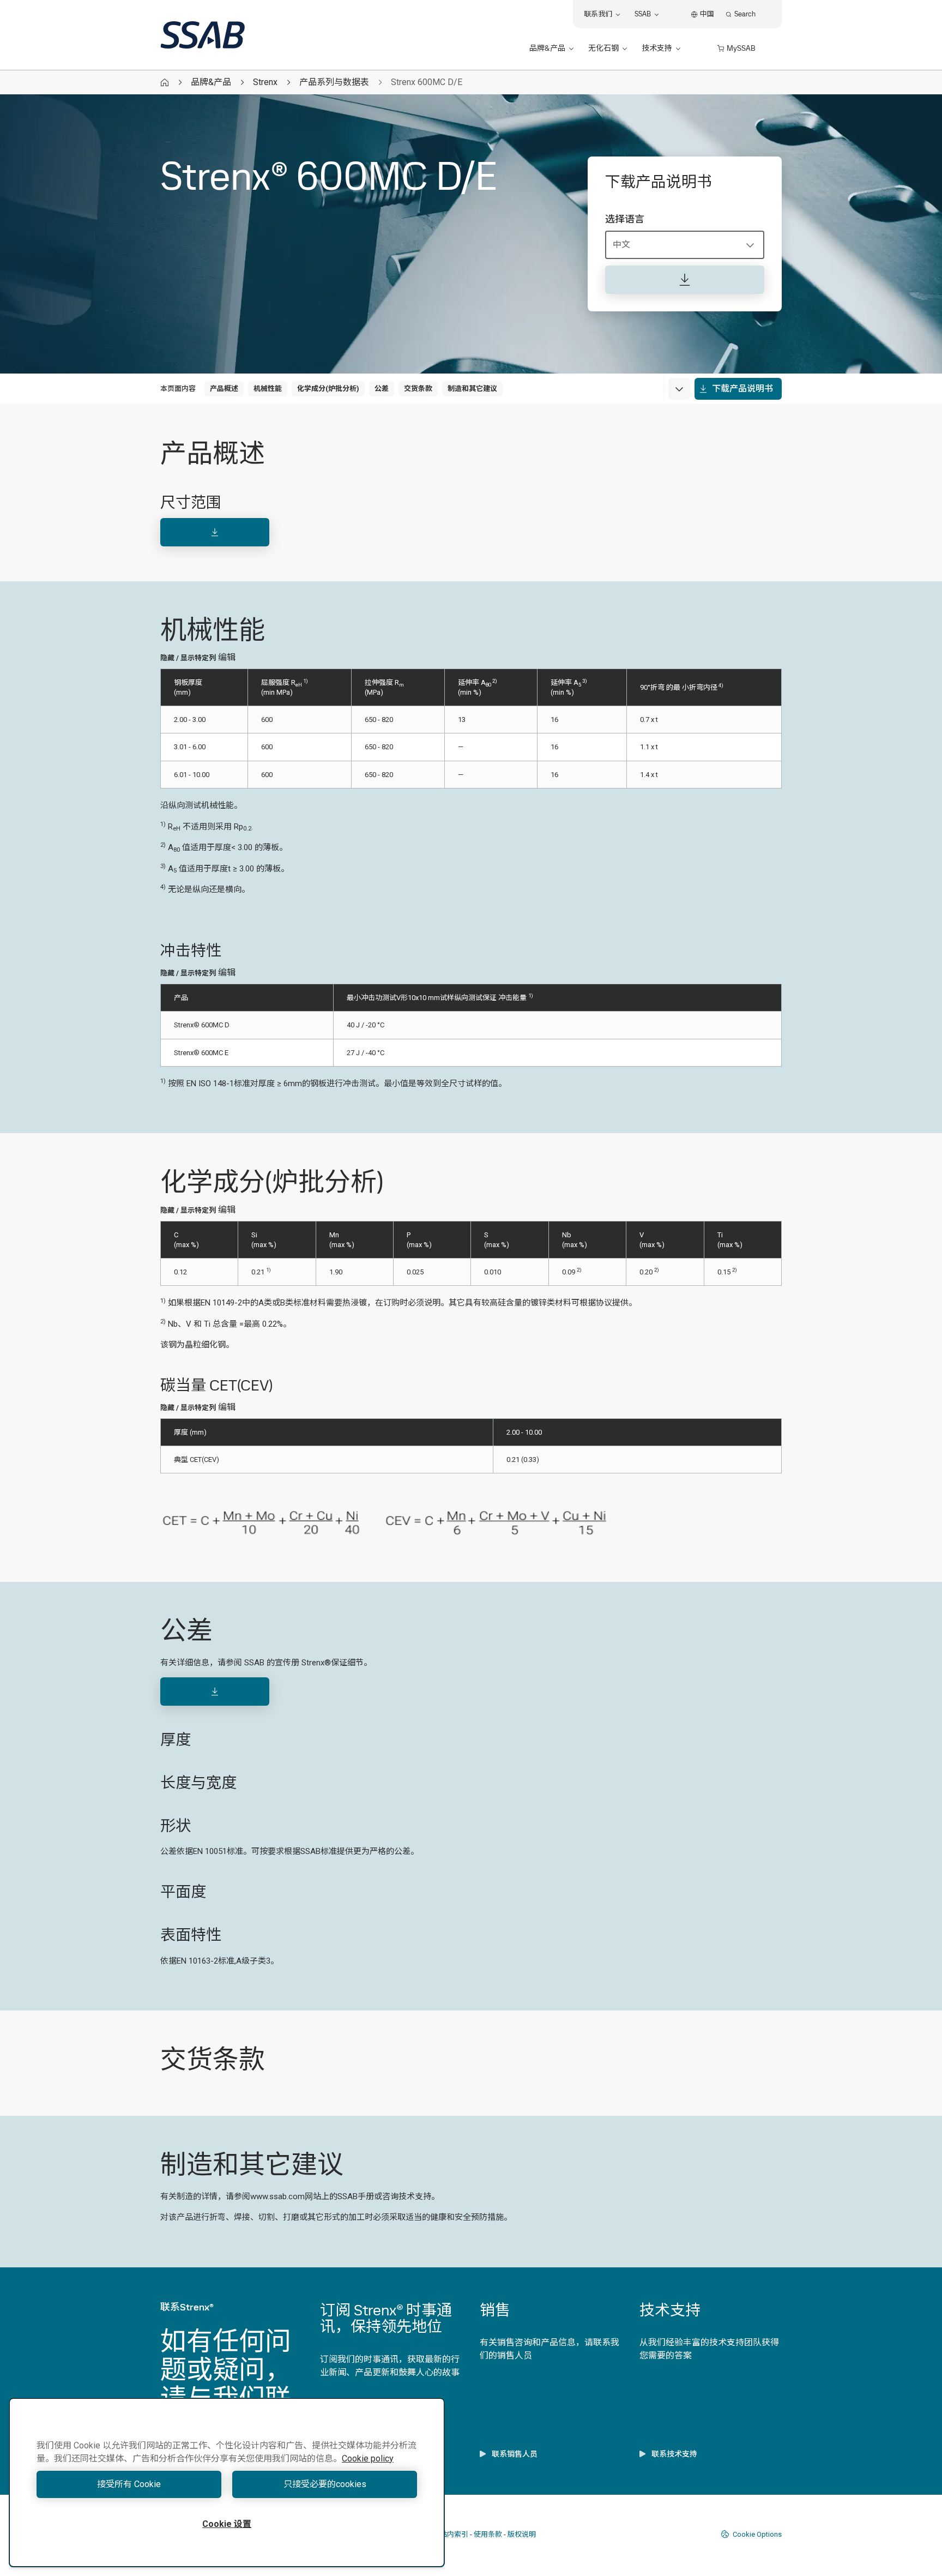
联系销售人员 (515, 2454)
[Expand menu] (679, 389)
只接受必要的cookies (325, 2484)
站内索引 (454, 2534)
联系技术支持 (674, 2454)
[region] (227, 2482)
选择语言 (625, 219)
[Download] (215, 532)
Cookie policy (368, 2458)
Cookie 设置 (227, 2524)
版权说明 (522, 2534)
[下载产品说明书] (685, 280)
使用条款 (488, 2534)
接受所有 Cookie (129, 2484)
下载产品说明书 (742, 389)
